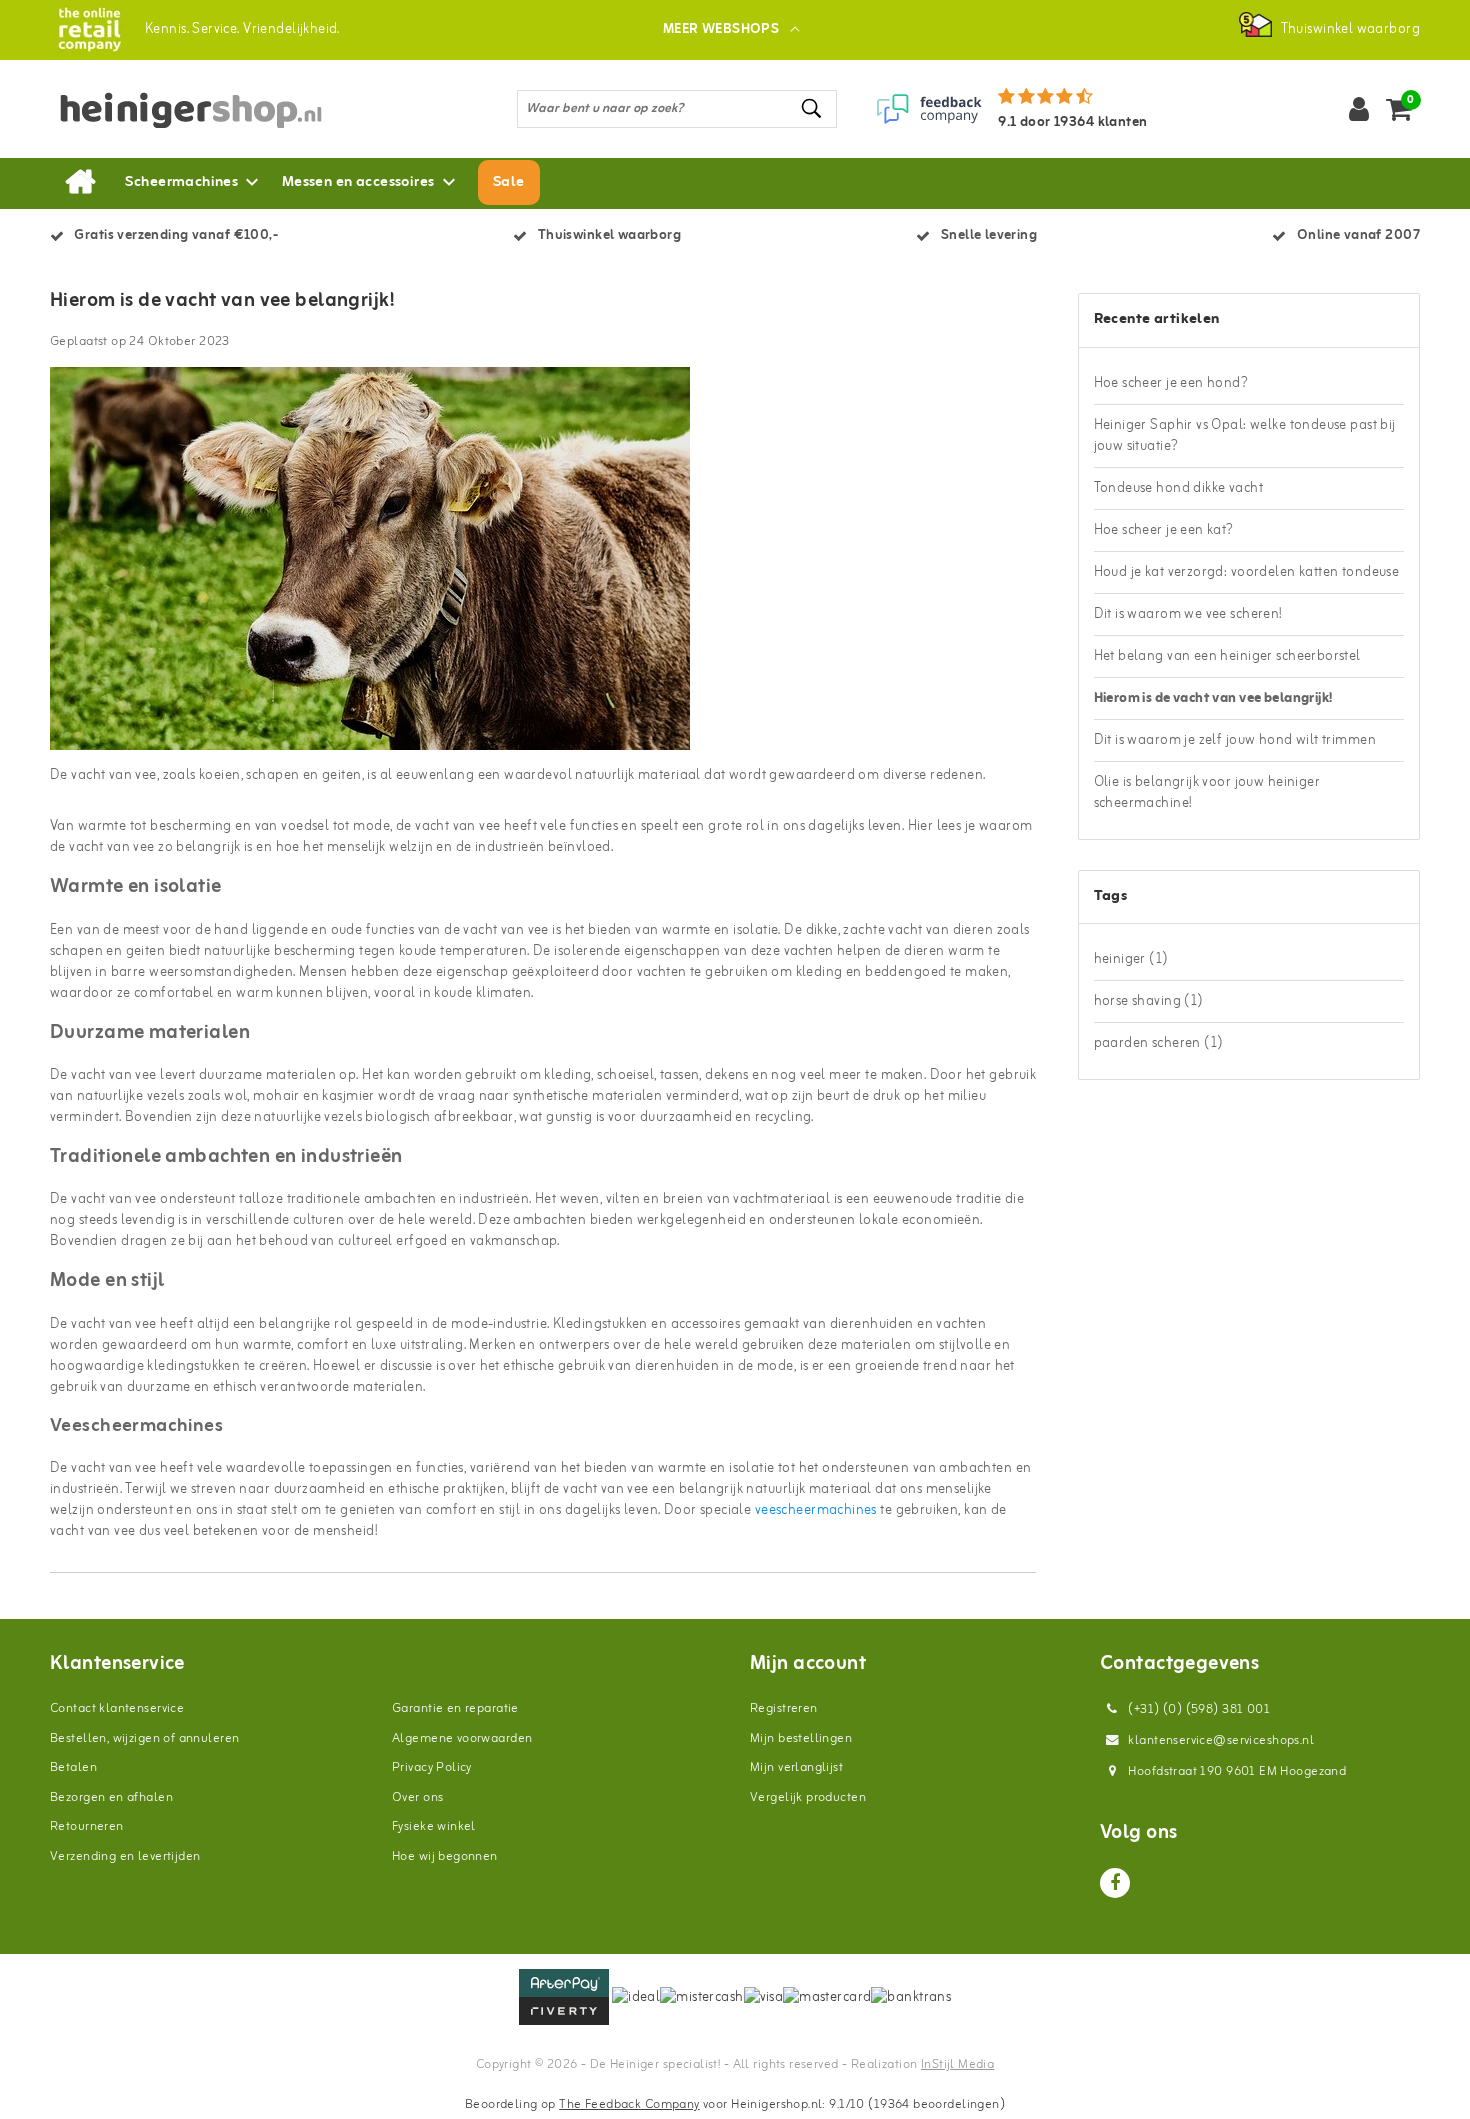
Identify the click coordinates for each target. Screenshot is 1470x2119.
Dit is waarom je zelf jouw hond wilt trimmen (1235, 740)
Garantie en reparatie (455, 1708)
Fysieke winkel (434, 1826)
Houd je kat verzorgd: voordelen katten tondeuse (1247, 572)
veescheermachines (816, 1510)
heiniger (1131, 959)
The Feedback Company (629, 2104)
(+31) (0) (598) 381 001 (1197, 1709)
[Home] (80, 183)
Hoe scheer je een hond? (1171, 383)
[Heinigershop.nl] (89, 29)
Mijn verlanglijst (796, 1767)
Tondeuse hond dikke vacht (1179, 488)
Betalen (73, 1767)
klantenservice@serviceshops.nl (1221, 1740)
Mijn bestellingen (801, 1738)
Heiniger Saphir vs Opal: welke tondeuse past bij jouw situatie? (1245, 436)
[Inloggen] (1359, 109)
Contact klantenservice (117, 1708)
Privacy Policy (432, 1767)
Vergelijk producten (808, 1797)
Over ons (417, 1797)
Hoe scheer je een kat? (1164, 530)
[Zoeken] (813, 108)
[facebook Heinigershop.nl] (1115, 1883)
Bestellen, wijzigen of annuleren (144, 1738)
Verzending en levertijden (125, 1856)
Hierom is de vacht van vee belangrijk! (222, 301)
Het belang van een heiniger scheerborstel (1227, 656)
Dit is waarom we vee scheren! (1188, 614)
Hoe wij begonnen (445, 1856)
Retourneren (87, 1826)
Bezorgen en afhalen (111, 1797)
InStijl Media (957, 2064)
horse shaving (1149, 1001)
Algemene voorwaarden (462, 1738)
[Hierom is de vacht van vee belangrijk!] (370, 566)
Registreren (784, 1708)
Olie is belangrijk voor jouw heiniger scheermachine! (1207, 793)
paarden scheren (1159, 1043)
